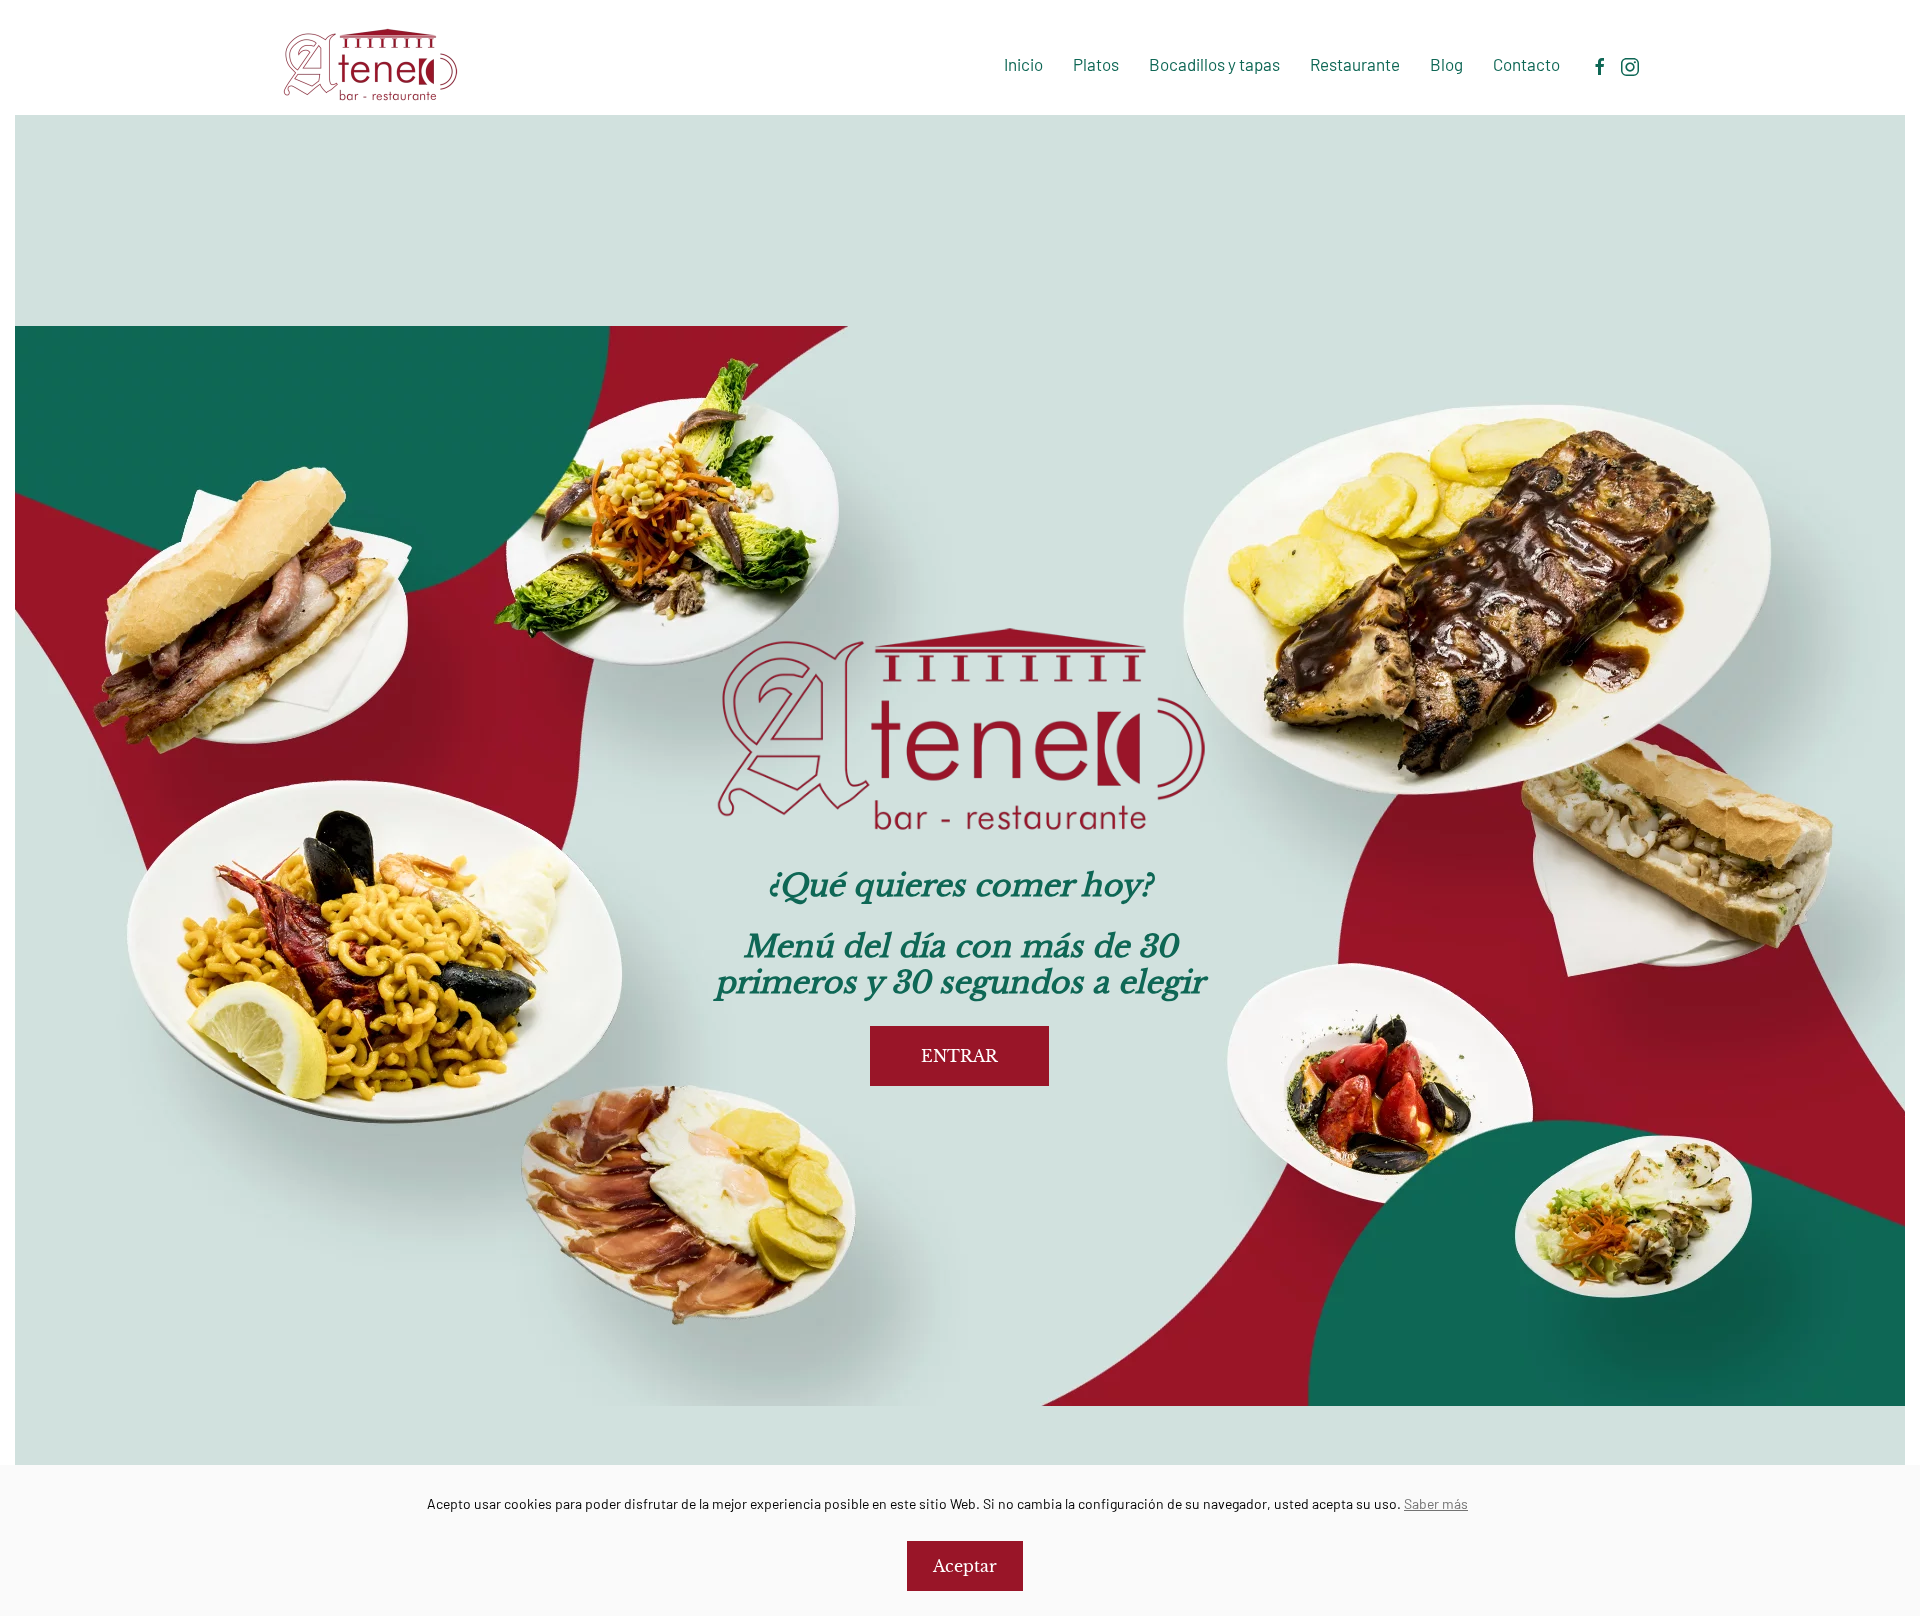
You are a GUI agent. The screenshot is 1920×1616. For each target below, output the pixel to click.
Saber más (1436, 1503)
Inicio (1023, 64)
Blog (1446, 64)
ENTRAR (959, 1056)
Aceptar (965, 1566)
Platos (1096, 64)
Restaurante (1355, 64)
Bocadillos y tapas (1214, 64)
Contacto (1526, 64)
